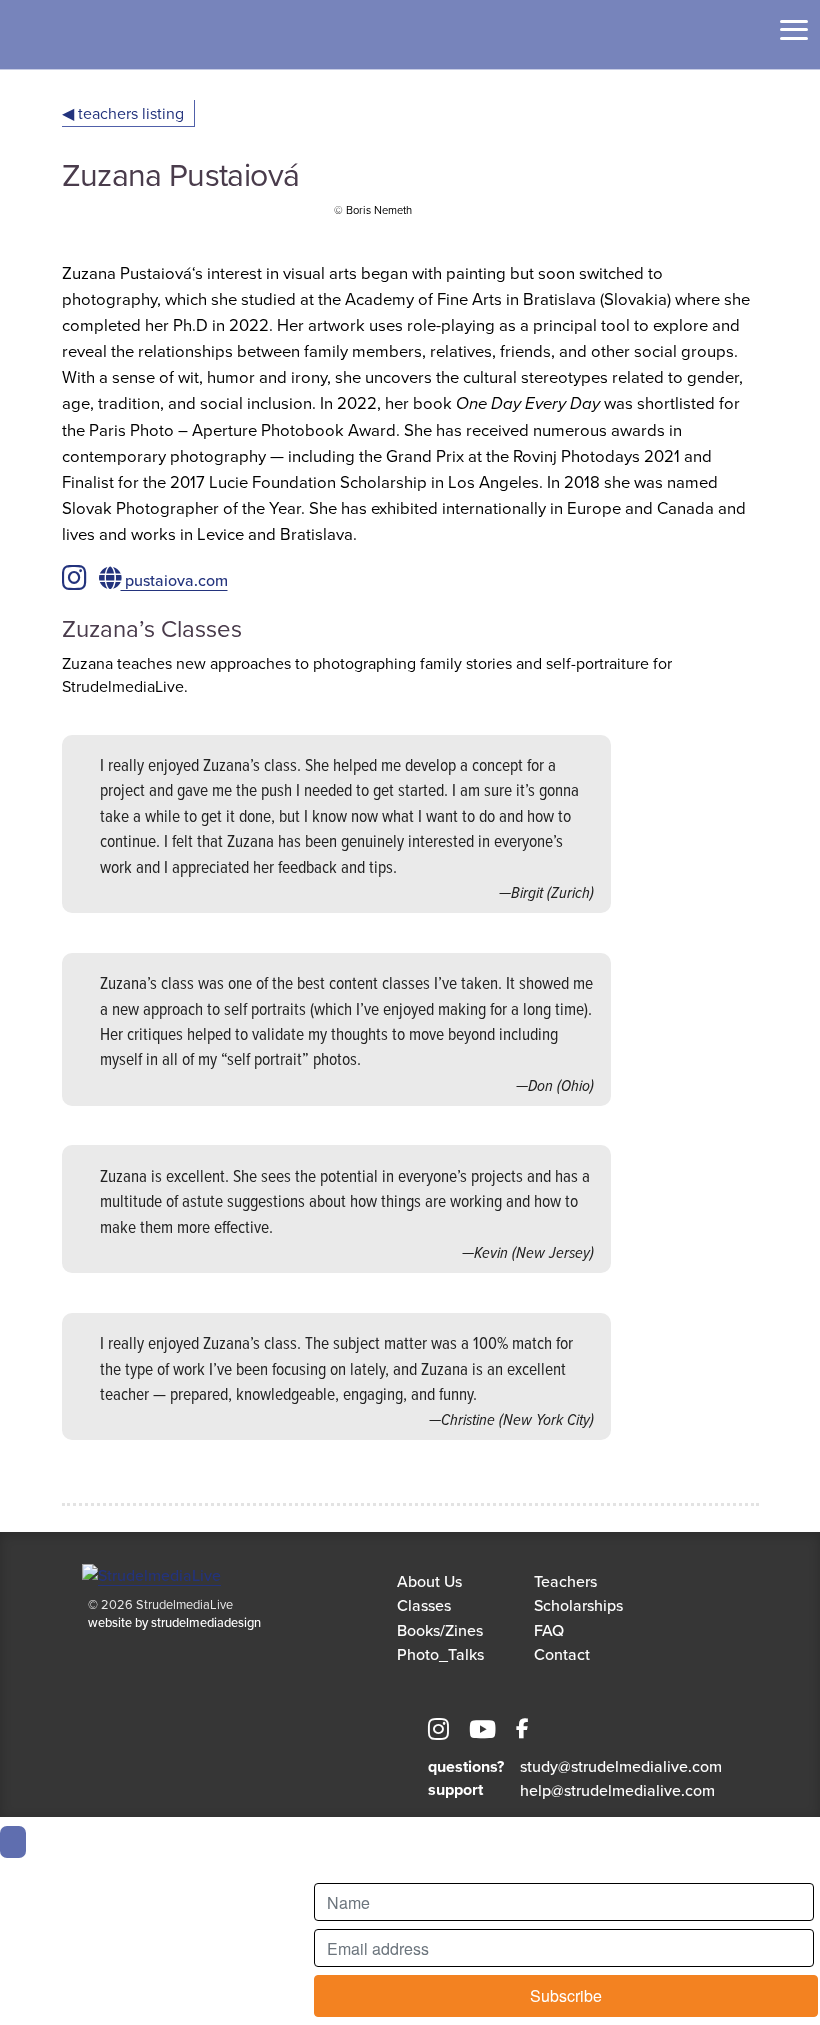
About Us (429, 1581)
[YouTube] (482, 1732)
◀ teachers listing (123, 113)
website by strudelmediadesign (174, 1622)
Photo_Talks (440, 1654)
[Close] (13, 1842)
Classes (424, 1605)
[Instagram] (438, 1732)
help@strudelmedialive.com (617, 1790)
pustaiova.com (174, 580)
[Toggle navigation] (794, 30)
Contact (562, 1654)
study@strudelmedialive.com (621, 1766)
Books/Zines (440, 1630)
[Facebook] (522, 1732)
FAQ (549, 1630)
